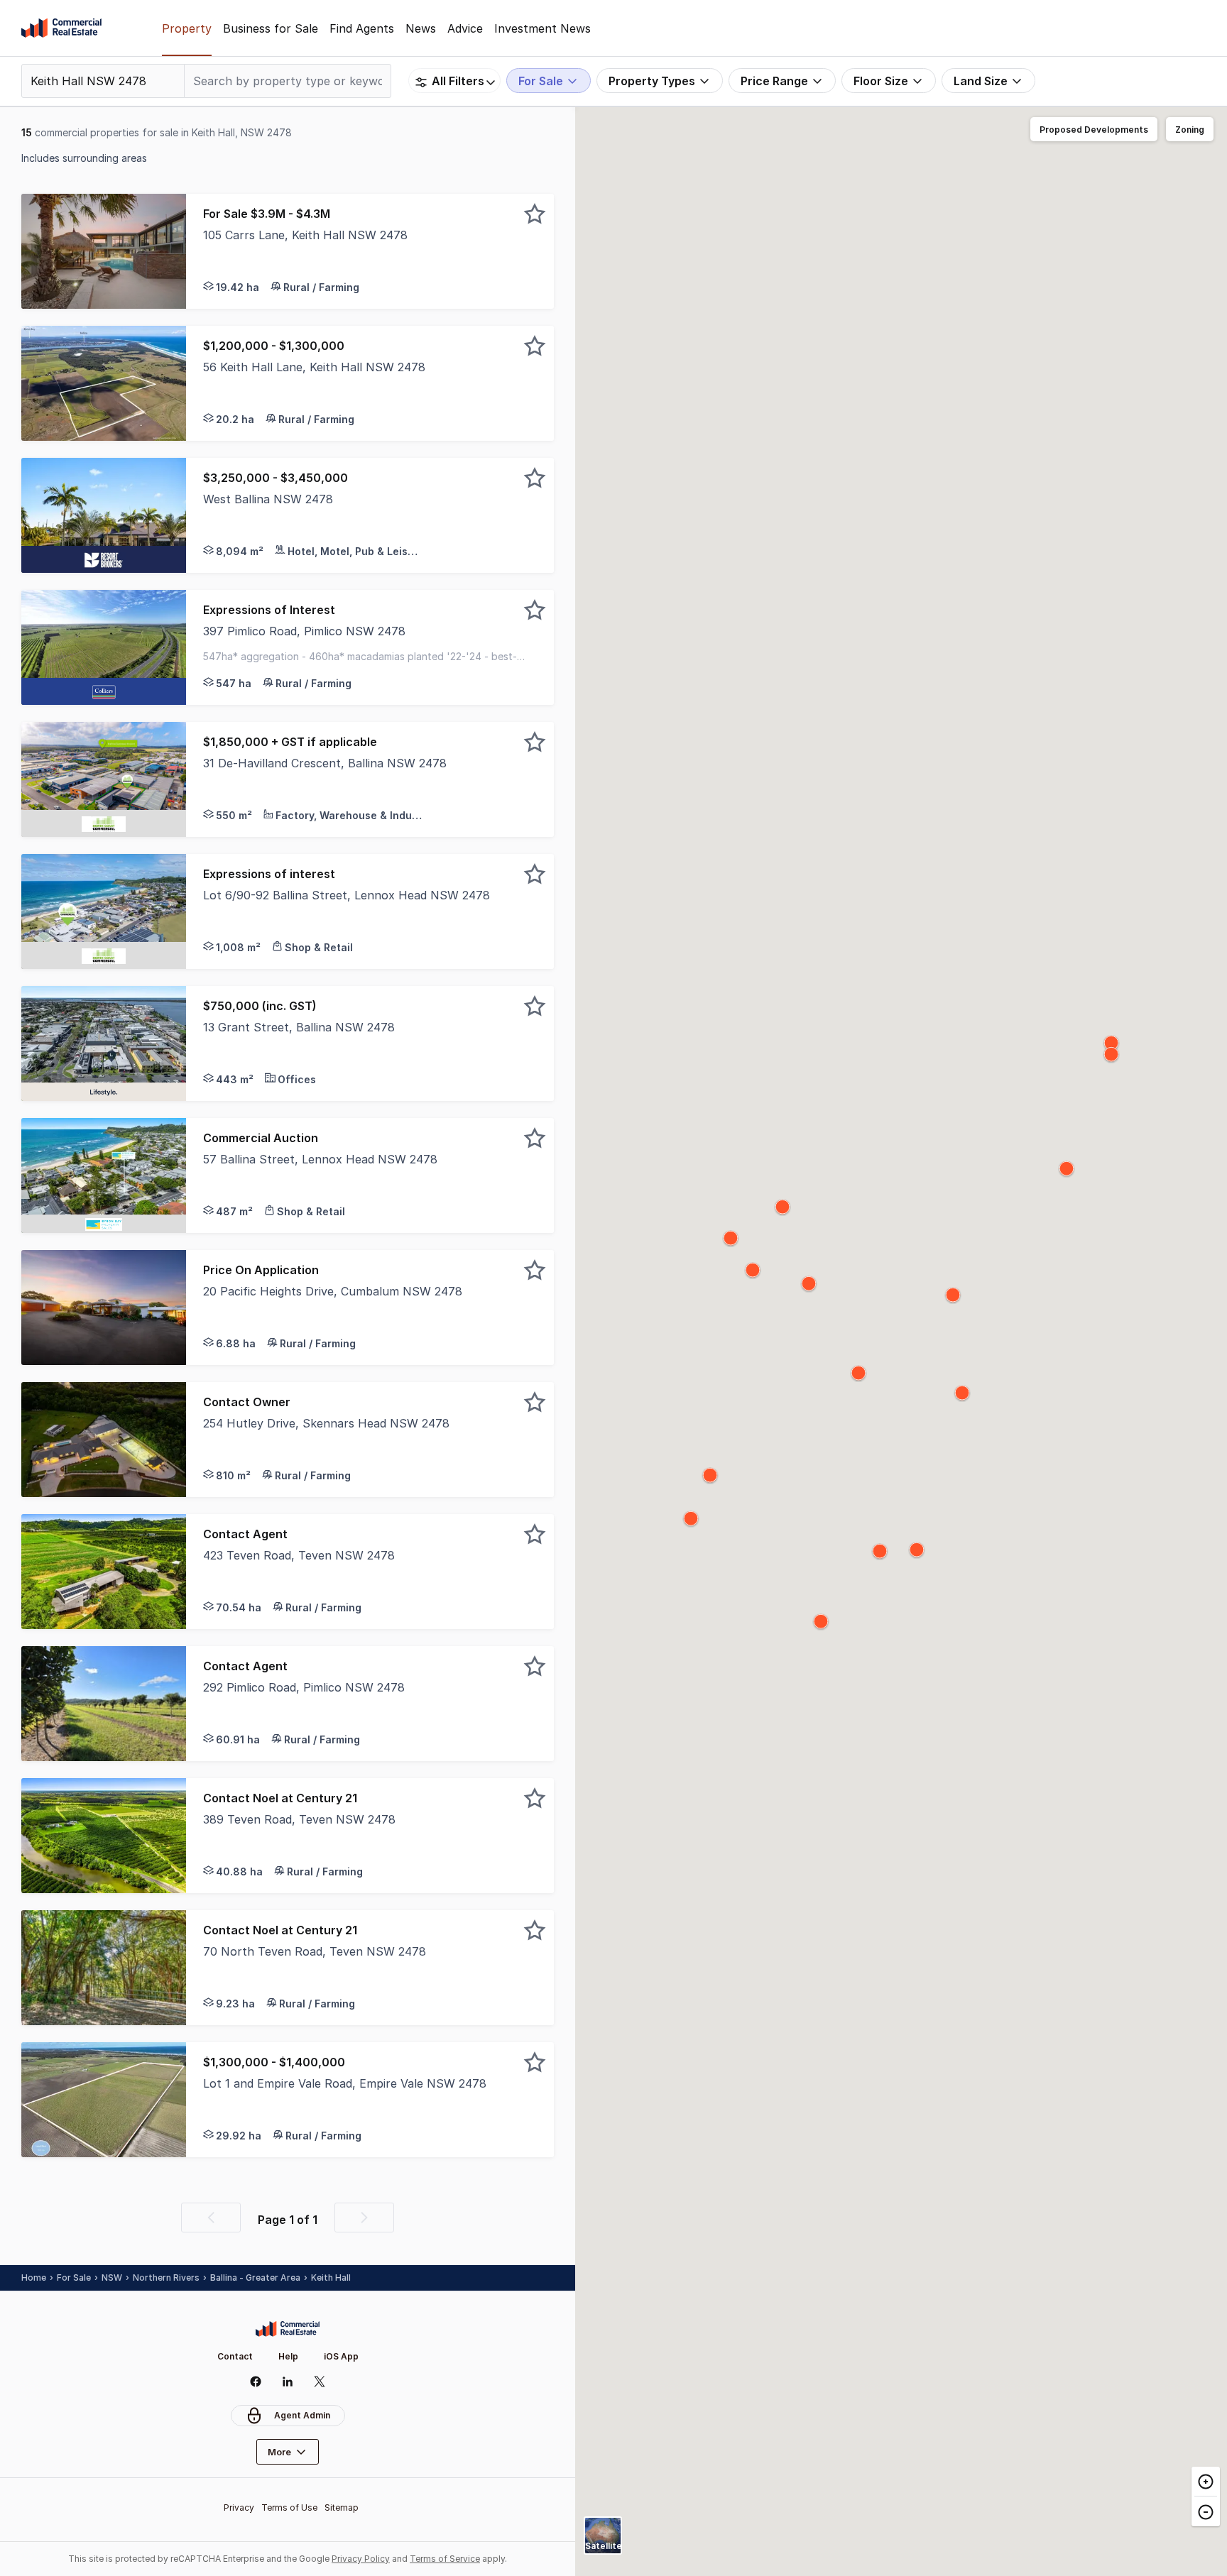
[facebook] (256, 2382)
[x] (320, 2382)
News (421, 28)
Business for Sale (271, 28)
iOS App (341, 2356)
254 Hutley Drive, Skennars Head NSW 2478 (326, 1423)
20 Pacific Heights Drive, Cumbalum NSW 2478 (333, 1291)
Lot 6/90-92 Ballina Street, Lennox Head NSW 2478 (347, 895)
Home (34, 2278)
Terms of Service (445, 2559)
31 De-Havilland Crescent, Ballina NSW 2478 (325, 763)
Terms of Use (289, 2508)
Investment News (542, 28)
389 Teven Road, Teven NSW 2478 (299, 1819)
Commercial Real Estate (61, 28)
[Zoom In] (1206, 2482)
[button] (370, 251)
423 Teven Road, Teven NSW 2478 (299, 1555)
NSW (112, 2278)
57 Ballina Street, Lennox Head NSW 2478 (320, 1159)
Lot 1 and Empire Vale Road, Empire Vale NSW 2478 (345, 2083)
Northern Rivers (166, 2278)
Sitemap (342, 2508)
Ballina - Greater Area (255, 2278)
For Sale (74, 2278)
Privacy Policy (361, 2559)
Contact (235, 2356)
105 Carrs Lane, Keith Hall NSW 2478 (305, 235)
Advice (465, 28)
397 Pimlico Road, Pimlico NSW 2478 (304, 631)
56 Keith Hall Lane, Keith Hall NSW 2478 (314, 367)
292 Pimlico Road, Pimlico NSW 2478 (304, 1687)
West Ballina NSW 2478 (268, 499)
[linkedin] (288, 2382)
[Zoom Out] (1206, 2511)
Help (288, 2356)
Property (187, 28)
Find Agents (362, 28)
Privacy (239, 2508)
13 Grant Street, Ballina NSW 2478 (299, 1027)
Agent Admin (302, 2415)
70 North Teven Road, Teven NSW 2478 (315, 1951)
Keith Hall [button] (331, 2278)
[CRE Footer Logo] (288, 2329)
